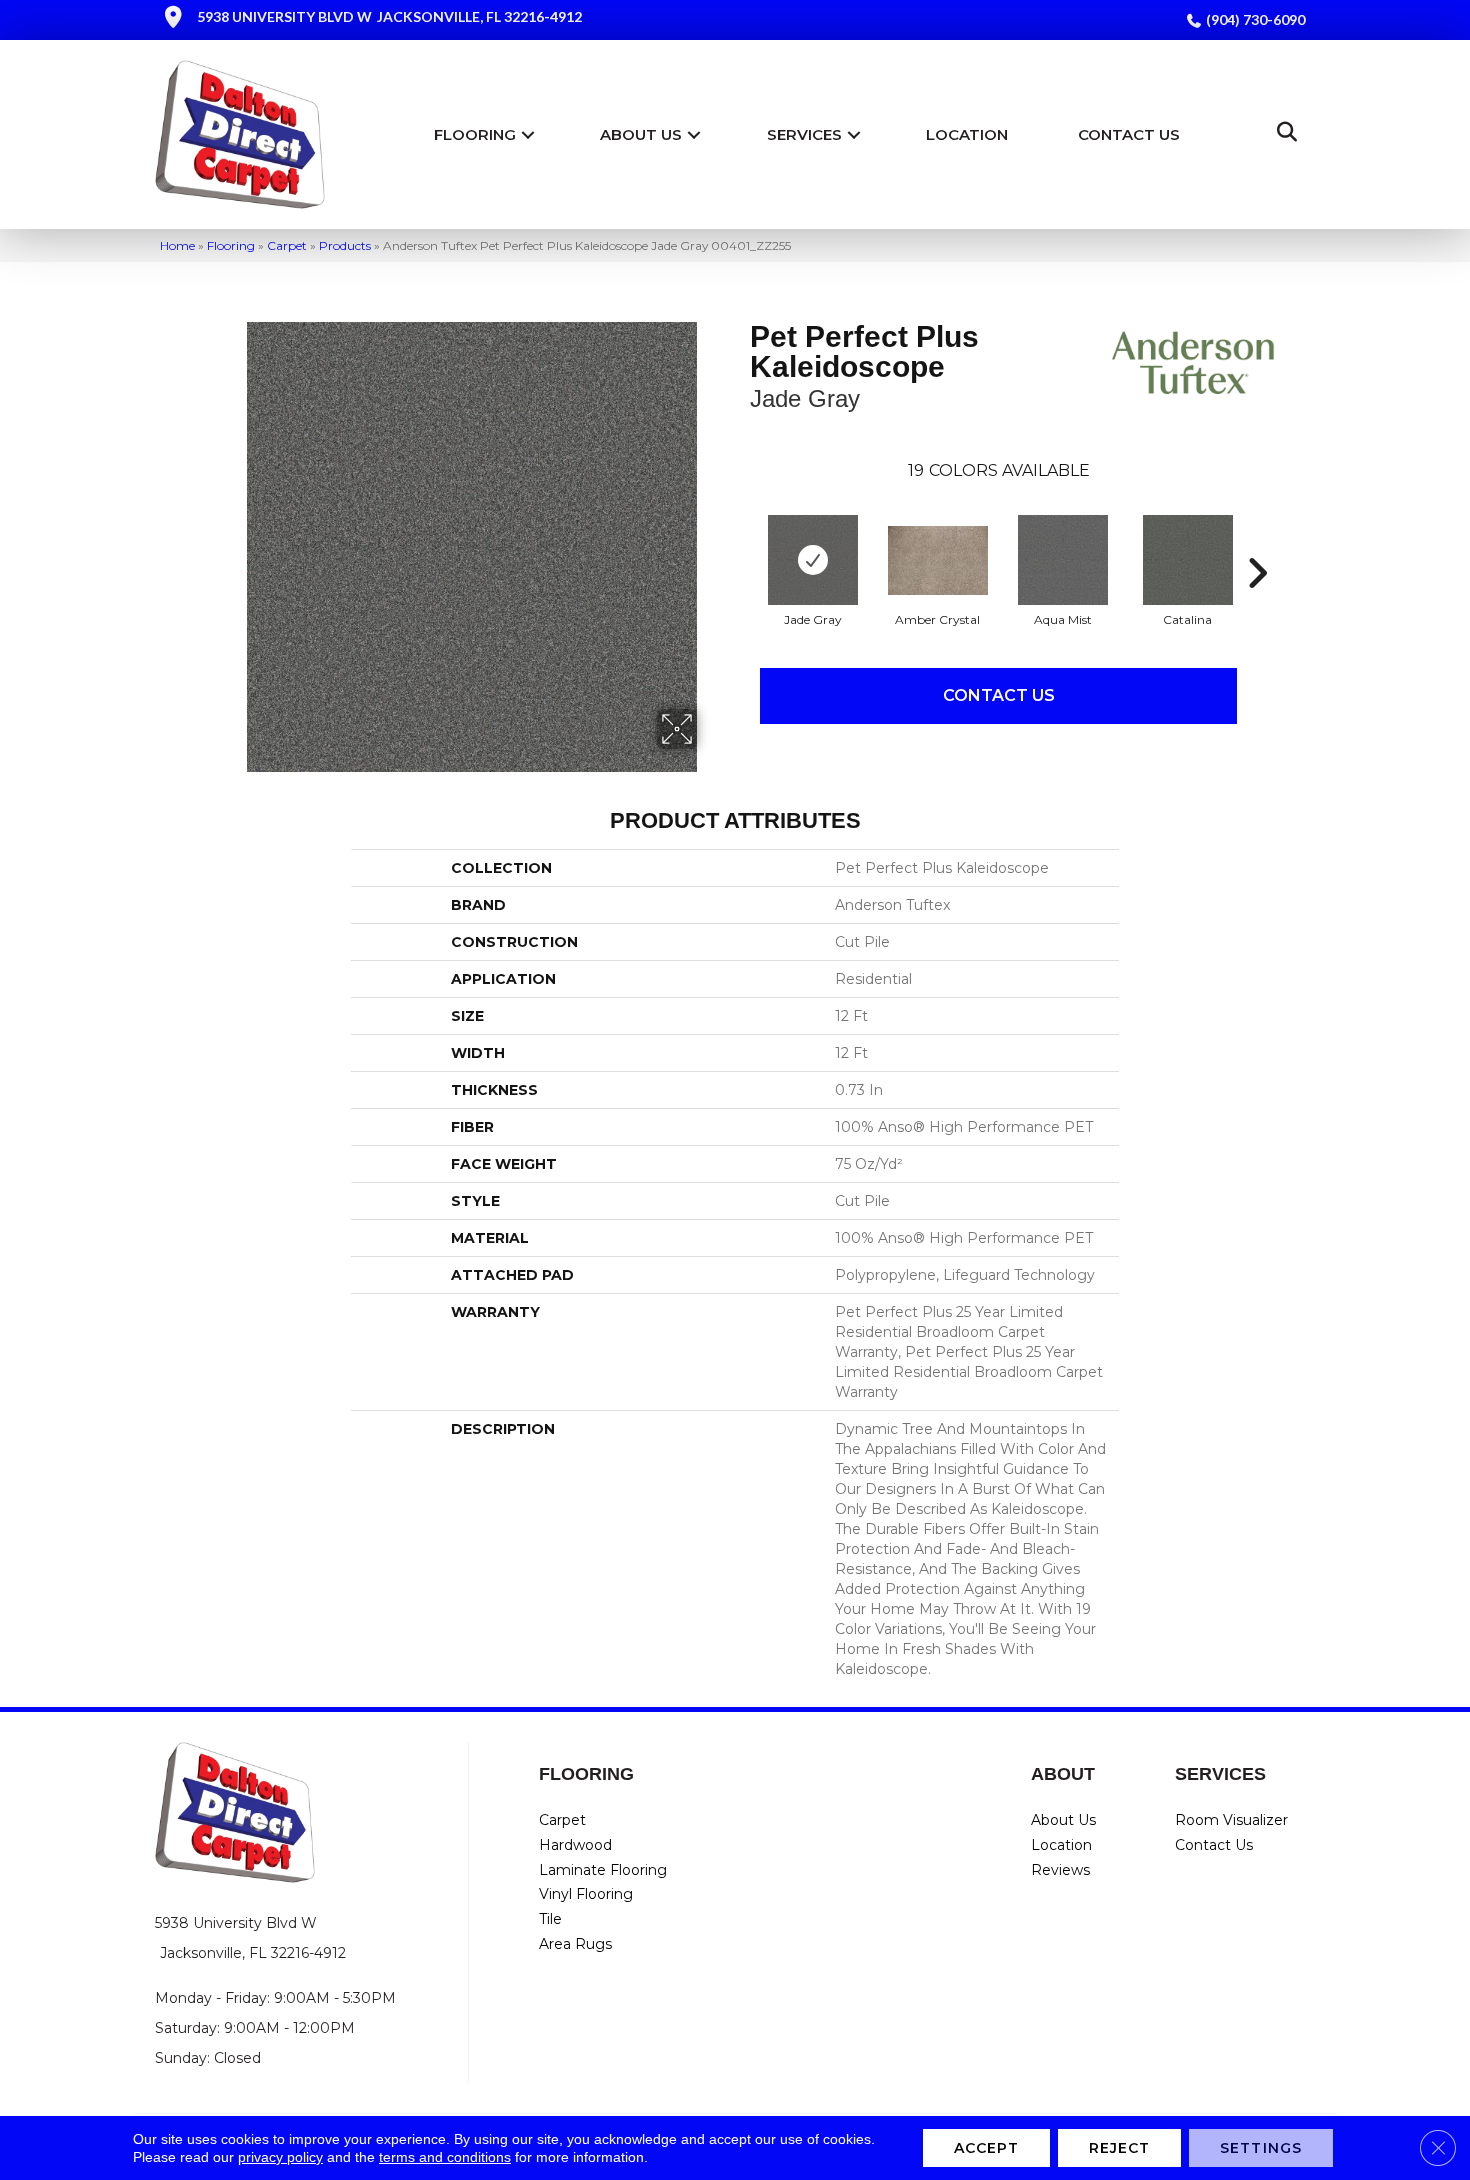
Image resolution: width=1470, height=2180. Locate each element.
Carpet (287, 245)
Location (967, 134)
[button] (528, 134)
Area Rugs (575, 1944)
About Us (641, 134)
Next (1257, 543)
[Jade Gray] (813, 560)
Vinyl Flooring (586, 1894)
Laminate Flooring (603, 1870)
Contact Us (1129, 134)
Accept (986, 2148)
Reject (1120, 2148)
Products (345, 245)
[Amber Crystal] (938, 560)
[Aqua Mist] (1063, 560)
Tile (550, 1919)
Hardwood (575, 1845)
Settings (1261, 2148)
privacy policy (280, 2157)
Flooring (475, 134)
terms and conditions (445, 2157)
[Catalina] (1188, 560)
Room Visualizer (1231, 1820)
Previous (740, 543)
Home (177, 245)
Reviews (1060, 1870)
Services (804, 134)
